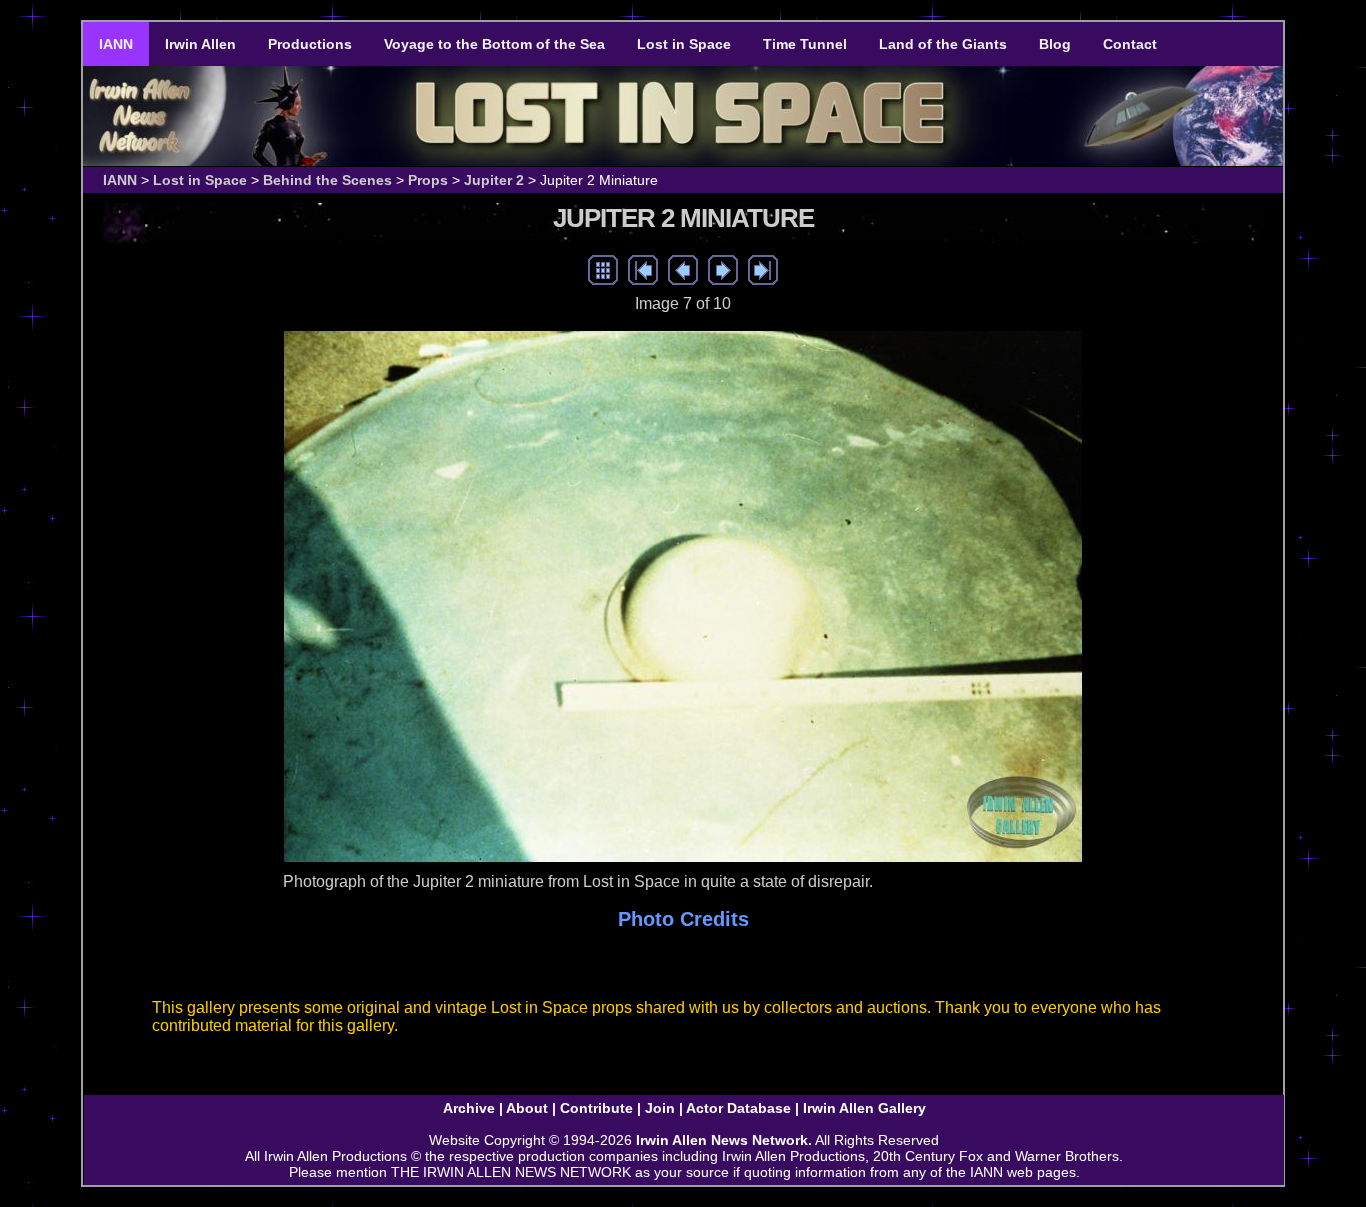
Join (660, 1108)
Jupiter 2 (494, 180)
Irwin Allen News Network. (724, 1140)
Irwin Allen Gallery (864, 1108)
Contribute (596, 1108)
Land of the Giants (943, 44)
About (527, 1108)
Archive (469, 1108)
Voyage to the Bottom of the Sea (494, 44)
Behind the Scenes (327, 180)
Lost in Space (684, 44)
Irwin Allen (200, 44)
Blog (1055, 44)
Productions (310, 44)
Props (428, 180)
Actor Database (738, 1108)
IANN (116, 44)
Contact (1130, 44)
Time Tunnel (805, 44)
